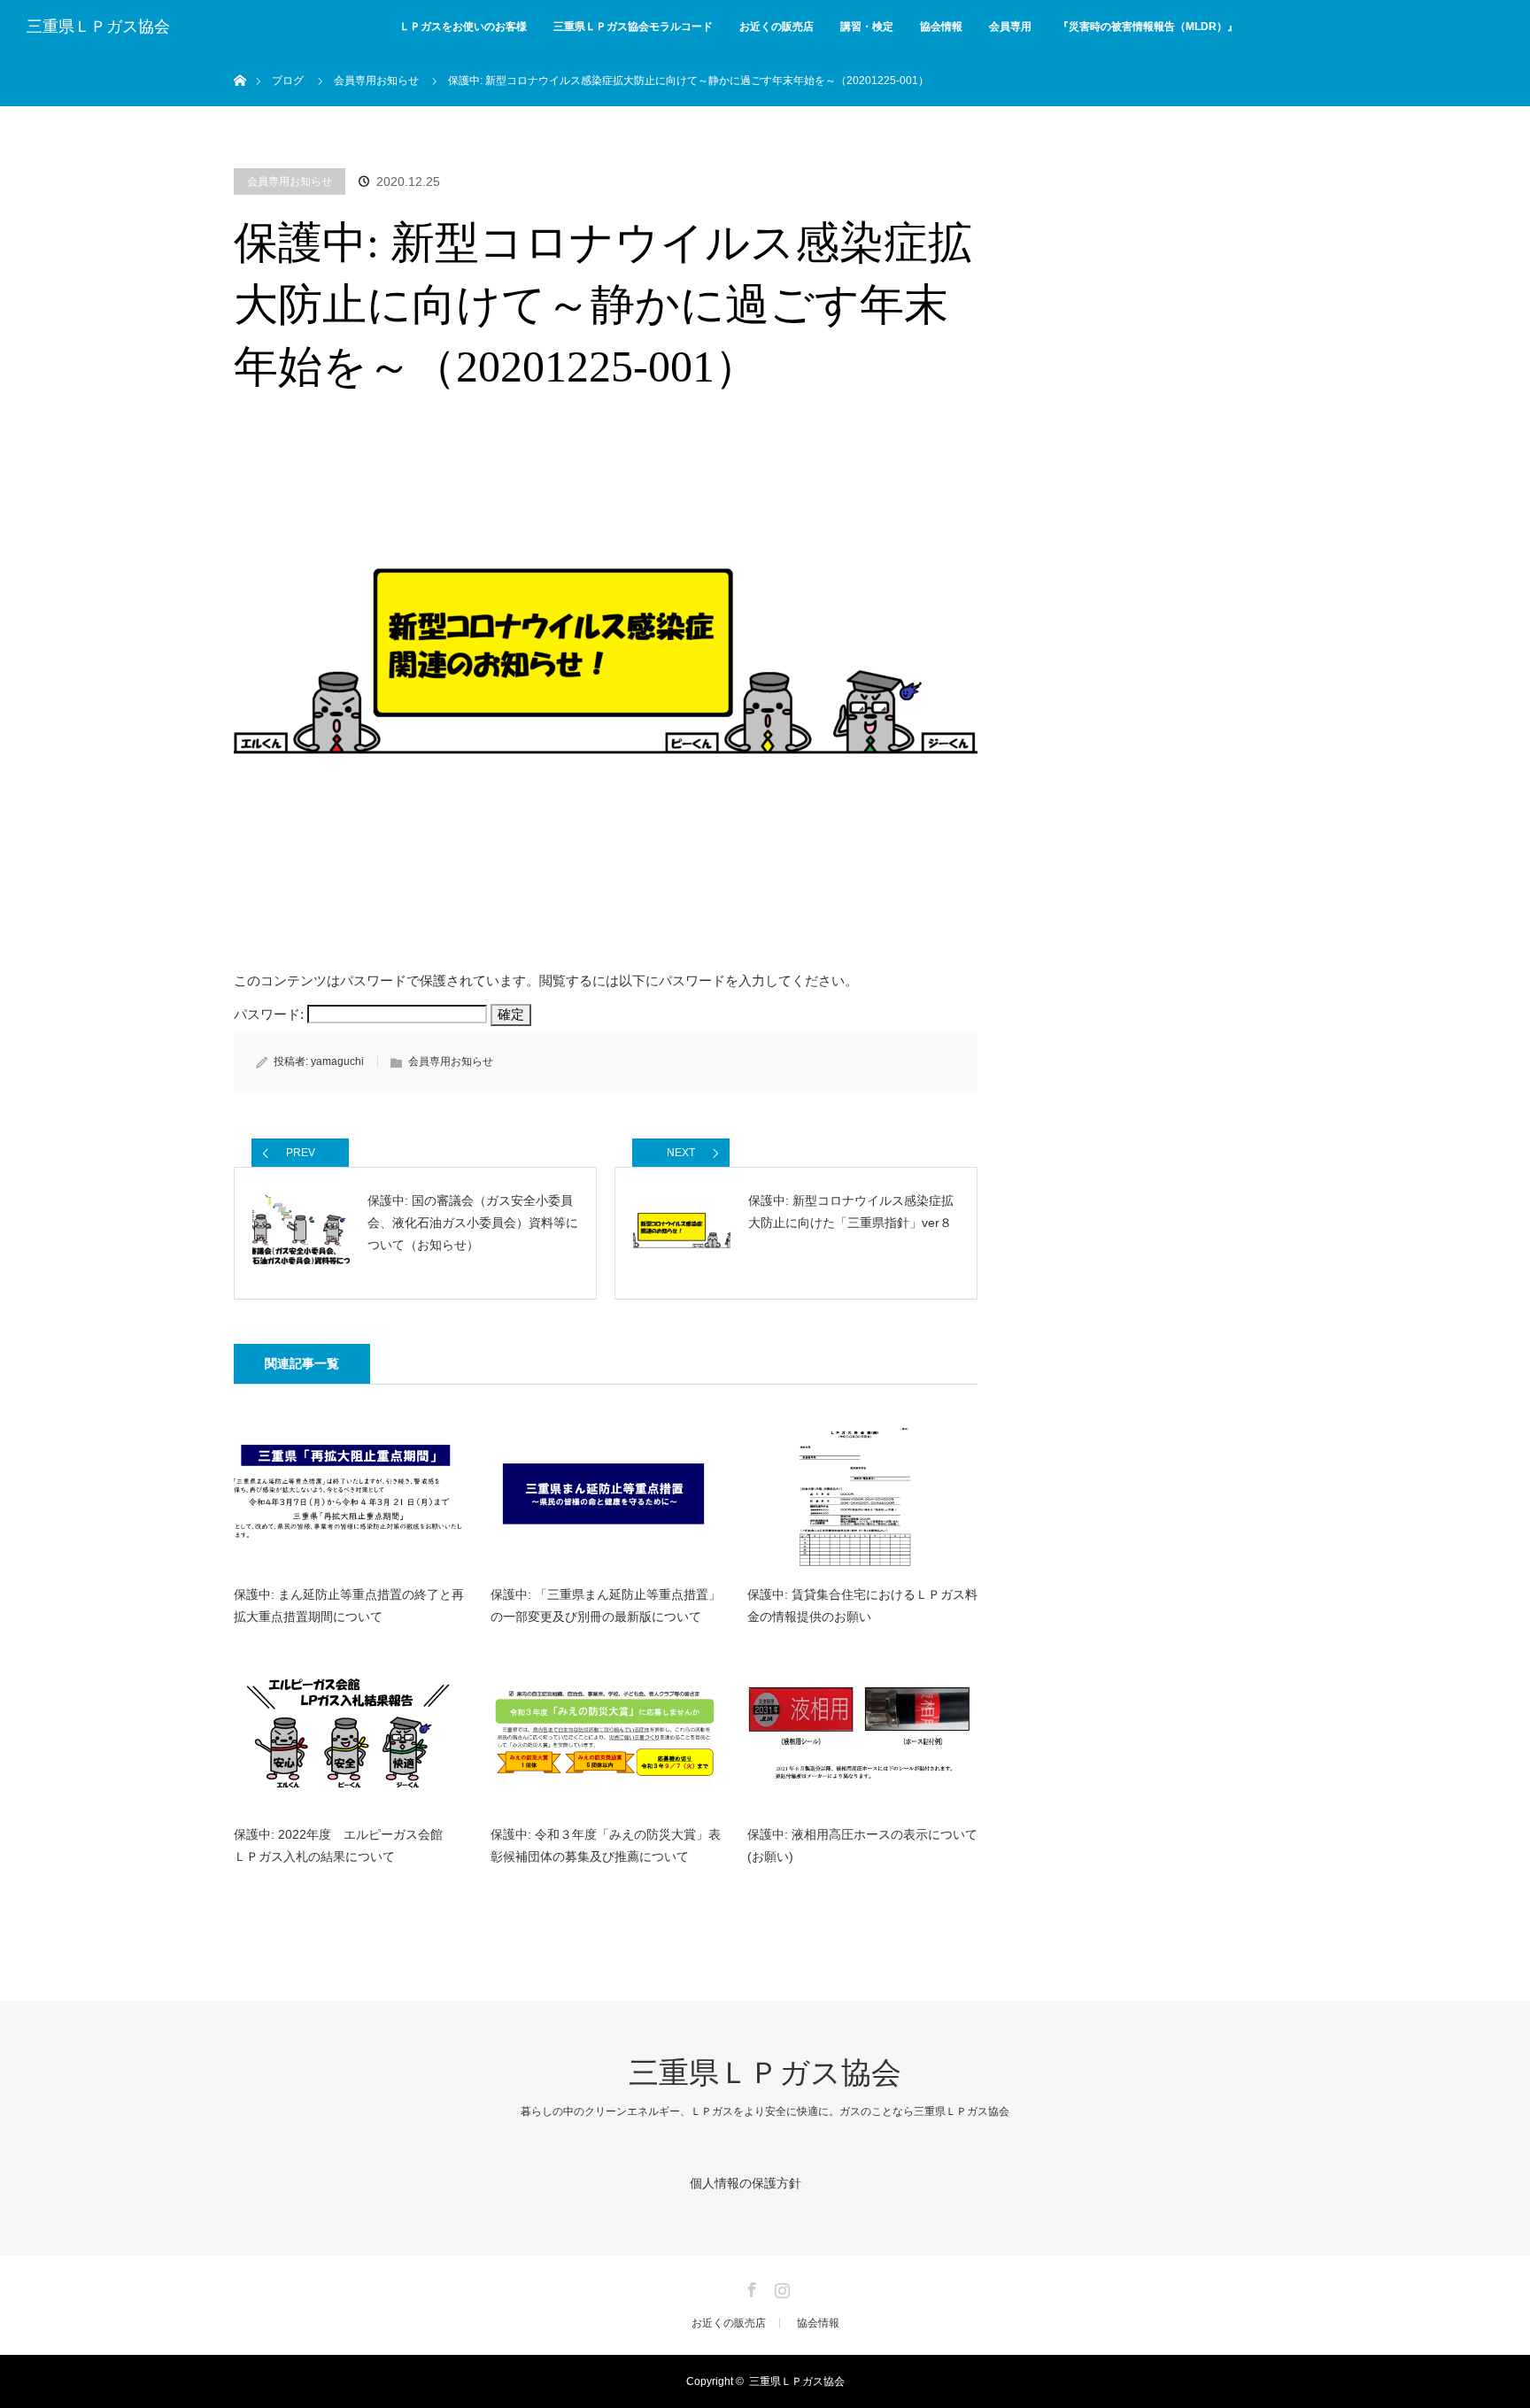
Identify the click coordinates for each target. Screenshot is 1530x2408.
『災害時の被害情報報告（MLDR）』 (1148, 27)
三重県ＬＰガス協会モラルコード (633, 27)
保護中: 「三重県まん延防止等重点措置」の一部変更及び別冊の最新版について (606, 1605)
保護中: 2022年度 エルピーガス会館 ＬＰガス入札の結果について (344, 1845)
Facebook (750, 2287)
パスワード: (270, 1014)
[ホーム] (240, 60)
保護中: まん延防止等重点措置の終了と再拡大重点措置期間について (349, 1605)
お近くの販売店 (777, 27)
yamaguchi (337, 1061)
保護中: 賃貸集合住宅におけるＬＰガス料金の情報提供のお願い (862, 1605)
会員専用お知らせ (290, 181)
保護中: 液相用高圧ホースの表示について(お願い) (862, 1845)
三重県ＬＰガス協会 (98, 27)
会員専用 (1010, 27)
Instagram (780, 2287)
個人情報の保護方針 (746, 2183)
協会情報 (941, 27)
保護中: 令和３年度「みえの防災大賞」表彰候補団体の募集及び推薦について (606, 1845)
